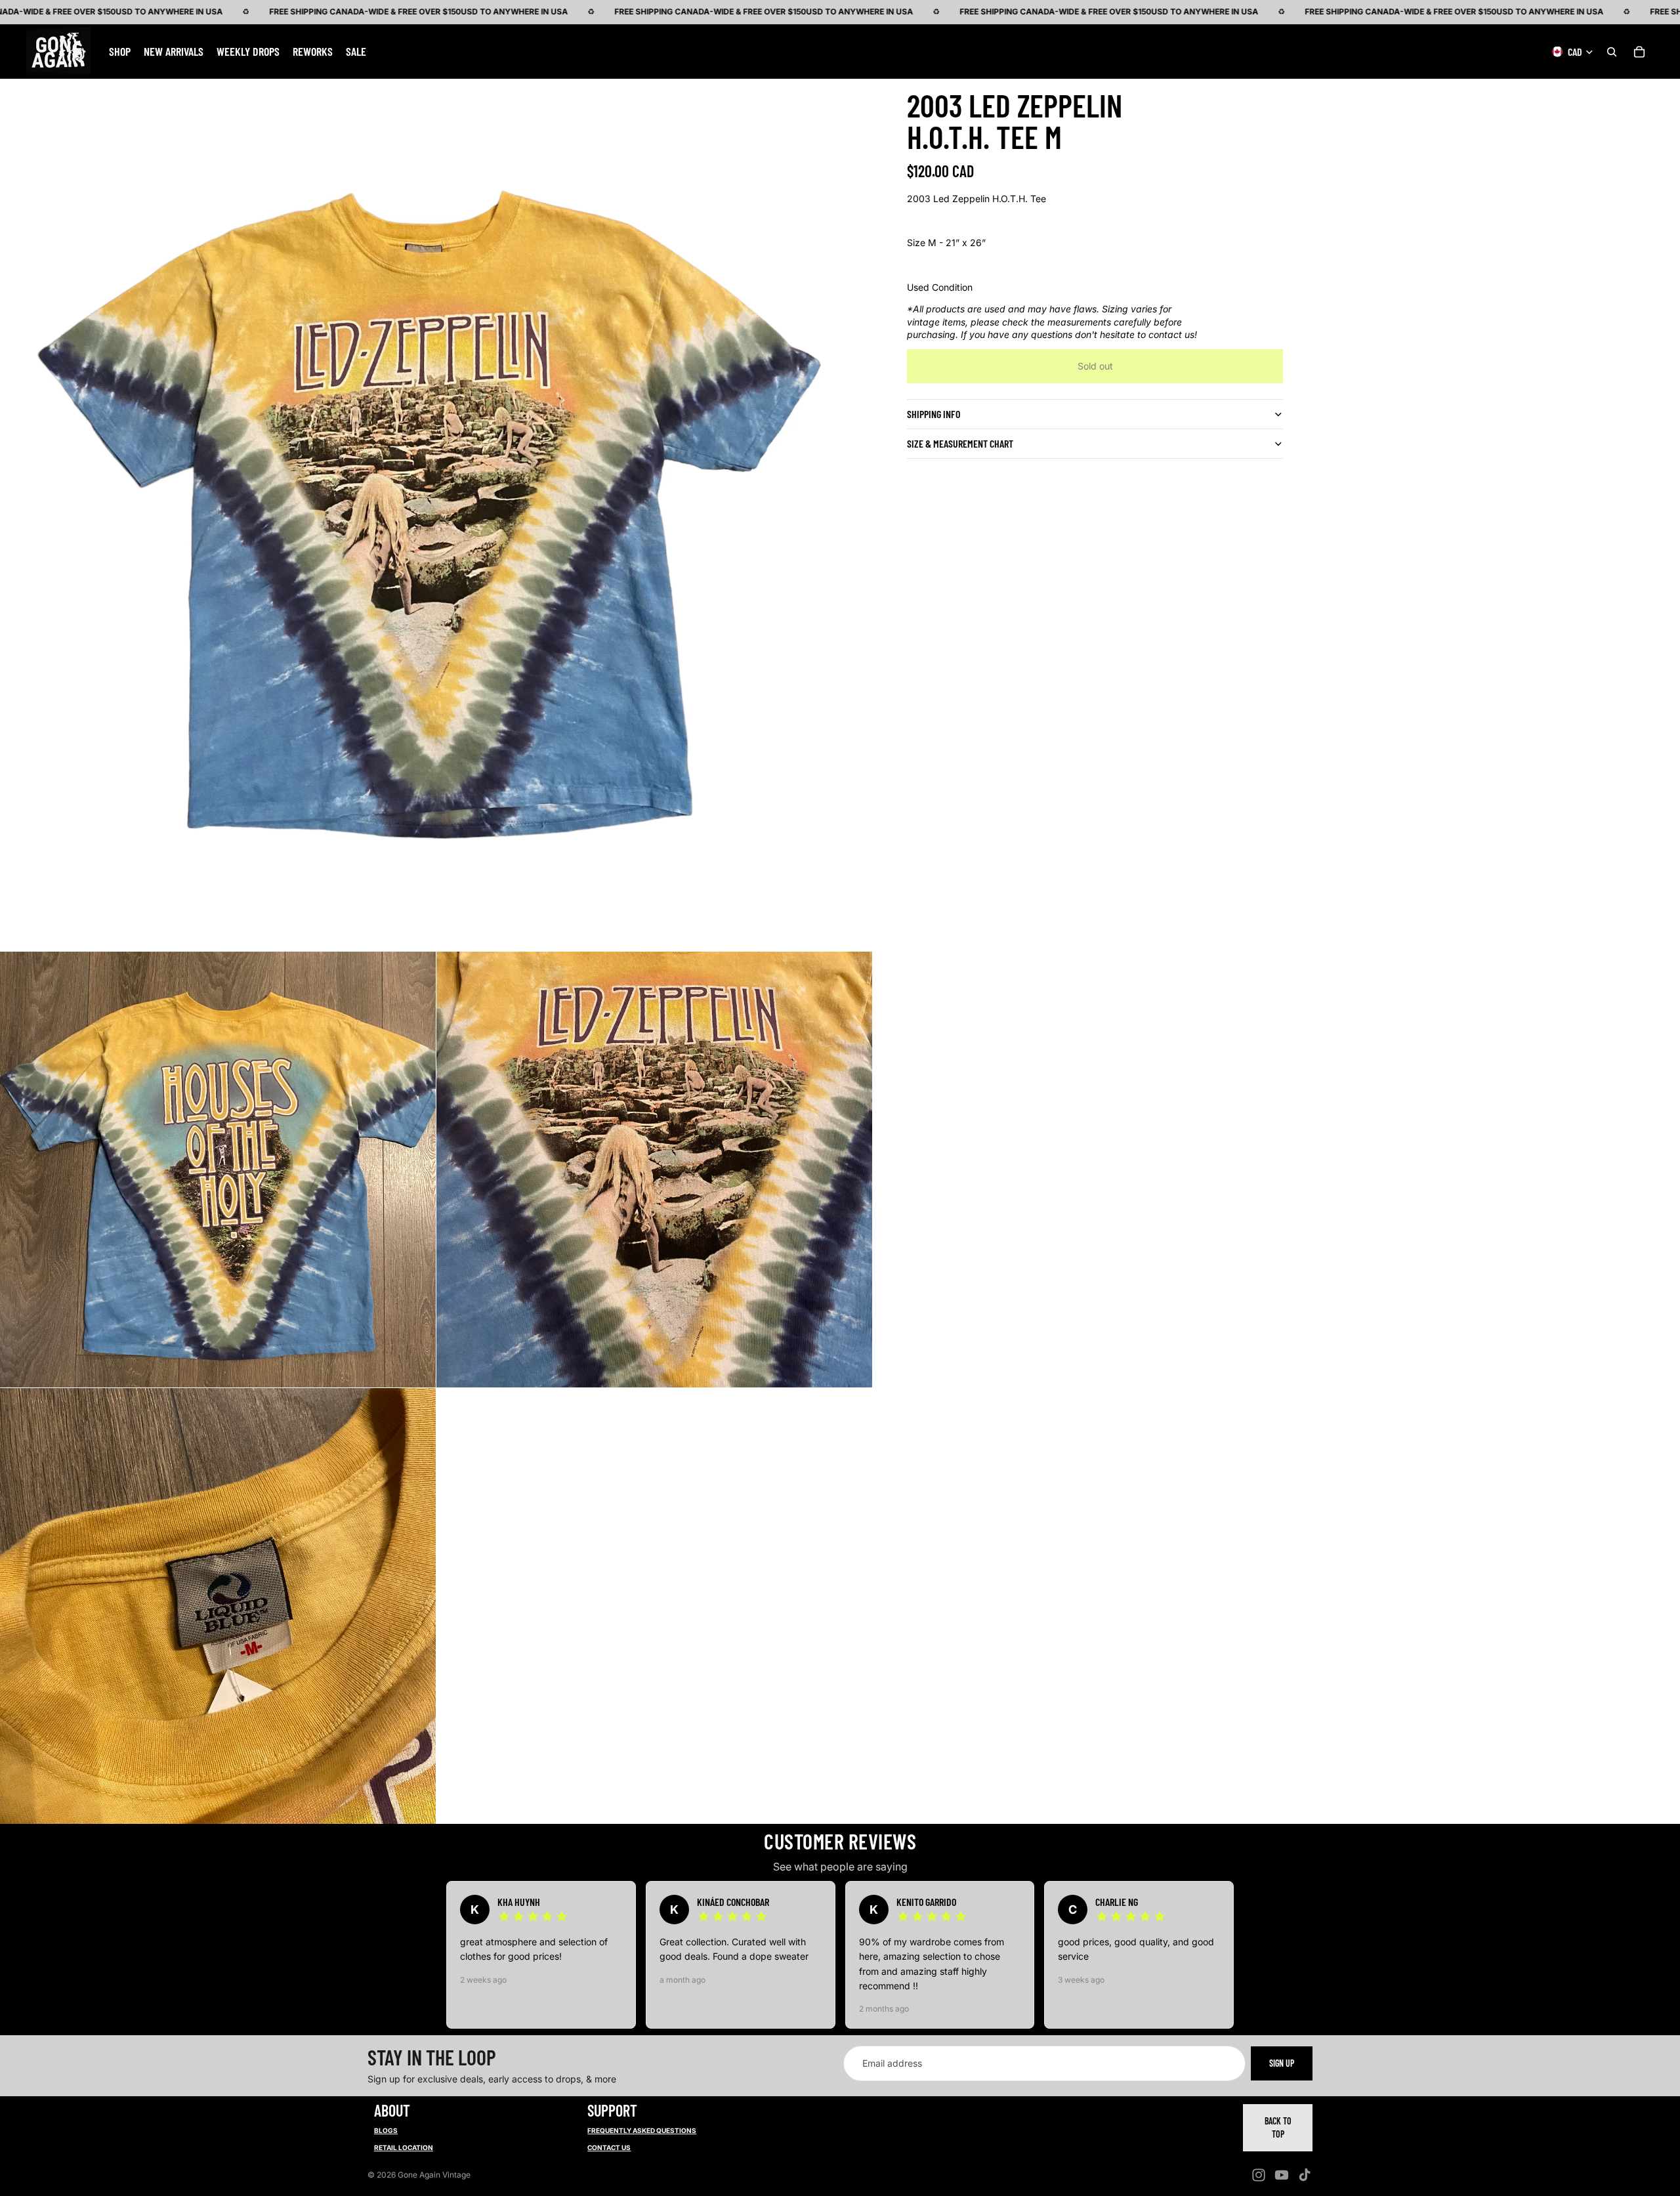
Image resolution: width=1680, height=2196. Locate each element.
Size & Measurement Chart (960, 443)
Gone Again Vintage (434, 2175)
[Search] (1612, 51)
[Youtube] (1282, 2175)
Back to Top (1278, 2127)
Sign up (1282, 2063)
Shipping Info (934, 414)
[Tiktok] (1305, 2175)
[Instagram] (1259, 2175)
